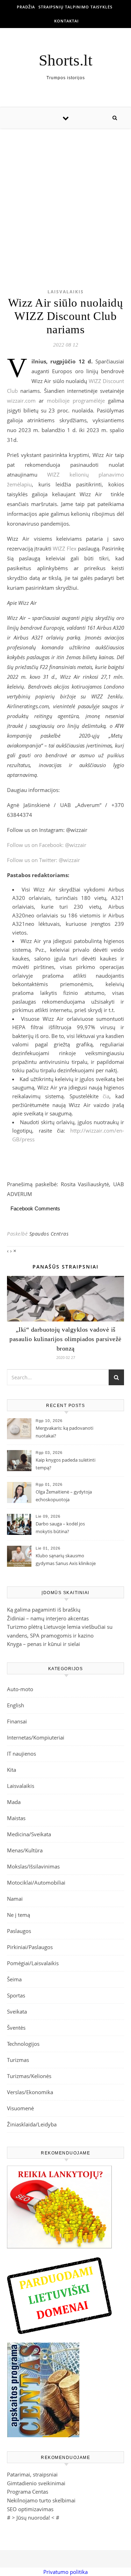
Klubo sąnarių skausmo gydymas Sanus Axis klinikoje (66, 1559)
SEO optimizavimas (30, 2509)
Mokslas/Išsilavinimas (33, 1866)
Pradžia (26, 7)
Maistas (16, 1818)
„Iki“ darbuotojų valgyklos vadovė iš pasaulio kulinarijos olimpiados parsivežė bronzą (65, 1339)
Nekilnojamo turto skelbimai (41, 2500)
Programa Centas (28, 2492)
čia (106, 1096)
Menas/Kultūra (25, 1850)
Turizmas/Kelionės (29, 2076)
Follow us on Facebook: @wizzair (47, 845)
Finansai (17, 1721)
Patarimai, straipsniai (32, 2474)
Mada (14, 1802)
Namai (15, 1899)
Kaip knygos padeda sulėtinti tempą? (65, 1464)
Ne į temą (19, 1915)
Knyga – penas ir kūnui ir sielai (43, 1644)
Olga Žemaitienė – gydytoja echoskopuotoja (64, 1496)
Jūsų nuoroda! (33, 2517)
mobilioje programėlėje (76, 401)
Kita (12, 1770)
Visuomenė (20, 2108)
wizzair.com (21, 401)
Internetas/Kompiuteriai (36, 1737)
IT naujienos (21, 1754)
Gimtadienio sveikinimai (36, 2483)
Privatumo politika (65, 2572)
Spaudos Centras (49, 1234)
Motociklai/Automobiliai (36, 1883)
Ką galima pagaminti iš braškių (44, 1610)
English (16, 1705)
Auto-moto (20, 1689)
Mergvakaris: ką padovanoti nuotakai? (64, 1432)
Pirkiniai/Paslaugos (30, 1947)
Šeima (14, 1979)
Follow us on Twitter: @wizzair (43, 860)
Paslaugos (19, 1931)
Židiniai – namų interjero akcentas (48, 1618)
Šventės (16, 2028)
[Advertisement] (65, 197)
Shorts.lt (66, 60)
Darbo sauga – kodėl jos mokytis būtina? (60, 1528)
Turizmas (18, 2060)
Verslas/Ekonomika (30, 2092)
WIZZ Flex (65, 548)
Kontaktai (66, 21)
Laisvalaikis (66, 292)
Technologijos (23, 2044)
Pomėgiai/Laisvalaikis (33, 1963)
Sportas (16, 1995)
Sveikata (17, 2011)
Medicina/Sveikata (29, 1834)
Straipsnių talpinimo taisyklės (75, 7)
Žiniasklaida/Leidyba (32, 2124)
